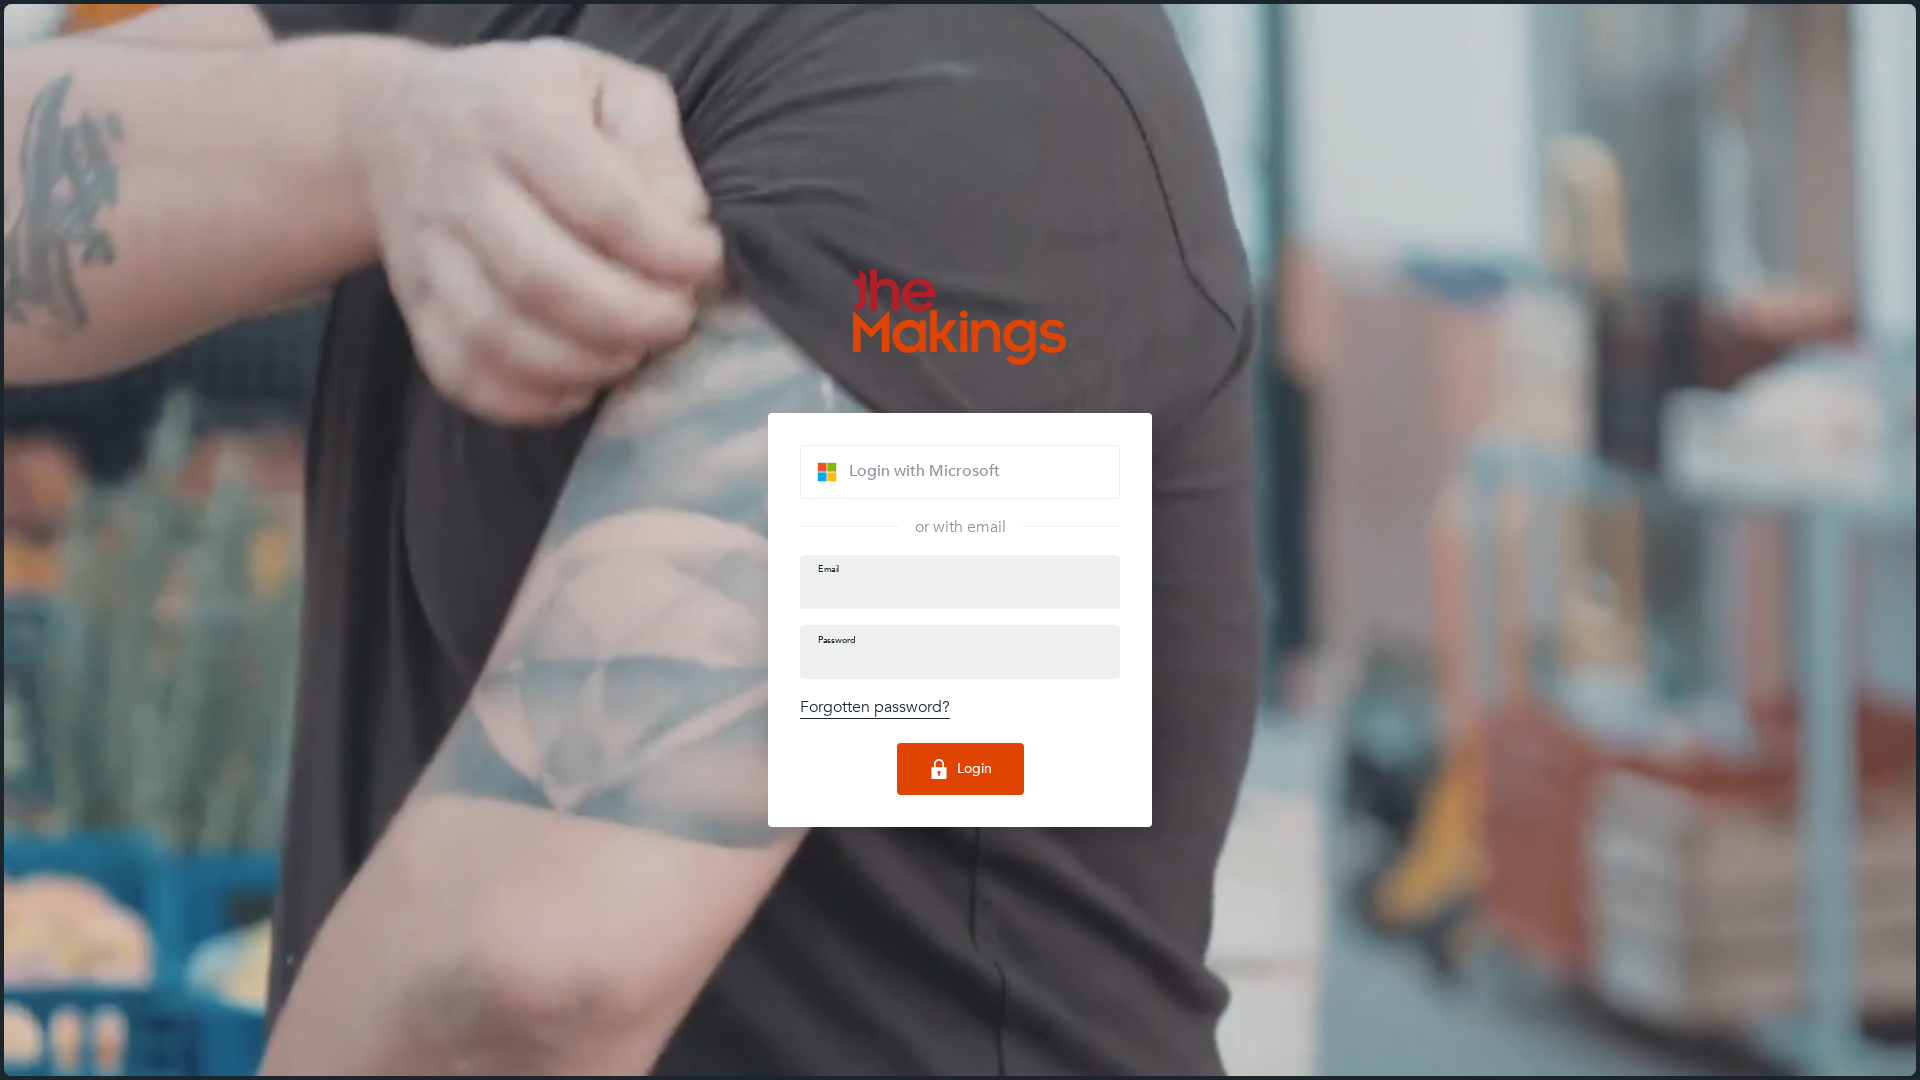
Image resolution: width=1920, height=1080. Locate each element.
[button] (960, 472)
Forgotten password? (875, 707)
